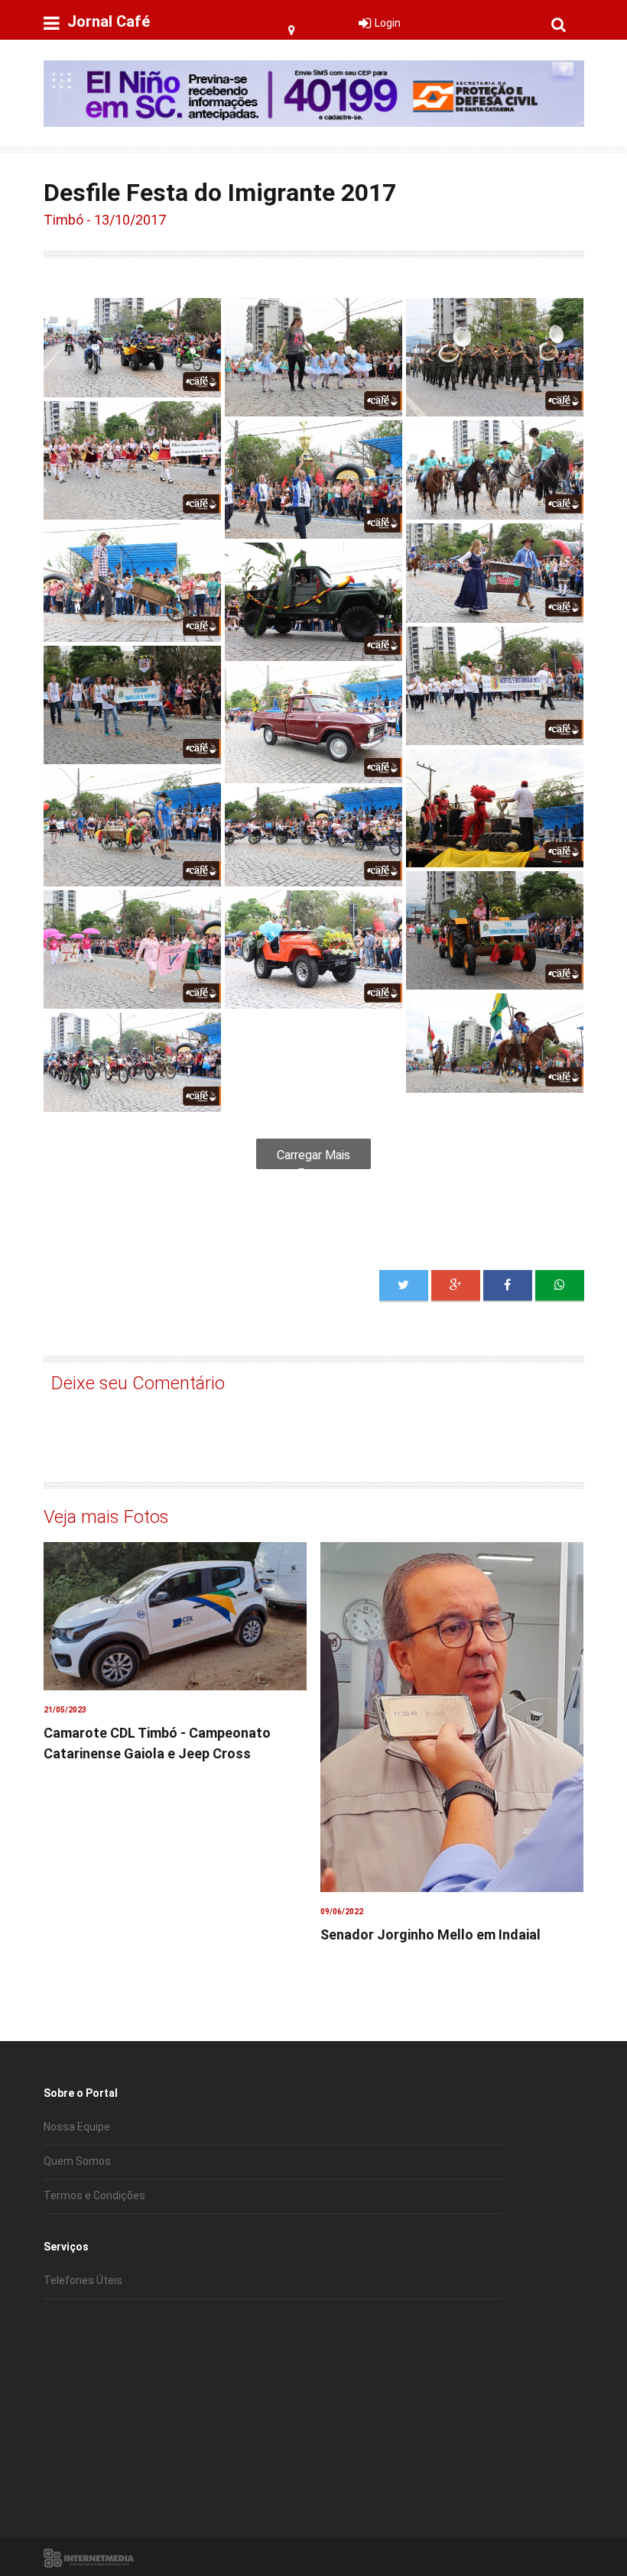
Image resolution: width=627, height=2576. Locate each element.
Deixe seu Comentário (138, 1383)
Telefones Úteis (83, 2280)
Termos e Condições (94, 2195)
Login (388, 23)
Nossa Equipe (77, 2127)
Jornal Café (109, 21)
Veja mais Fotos (106, 1517)
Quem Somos (77, 2161)
